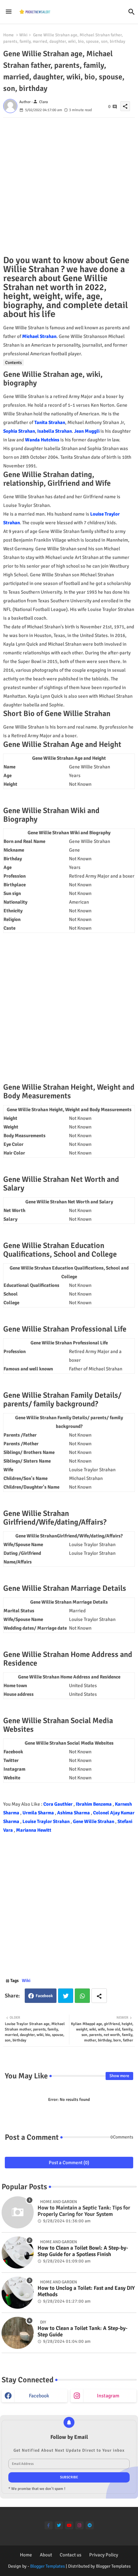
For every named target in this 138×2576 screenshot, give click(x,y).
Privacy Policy (104, 2555)
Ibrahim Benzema (94, 1804)
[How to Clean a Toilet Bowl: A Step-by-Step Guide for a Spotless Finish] (18, 2253)
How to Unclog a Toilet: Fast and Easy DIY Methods (86, 2291)
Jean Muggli (87, 431)
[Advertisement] (69, 187)
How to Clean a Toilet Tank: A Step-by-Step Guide (82, 2332)
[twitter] (59, 2525)
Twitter (66, 1996)
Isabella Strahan (55, 431)
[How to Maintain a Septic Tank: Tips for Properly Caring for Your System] (18, 2212)
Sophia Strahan (19, 431)
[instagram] (79, 2525)
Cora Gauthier (58, 1804)
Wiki (23, 35)
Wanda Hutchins (42, 440)
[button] (132, 12)
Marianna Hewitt (34, 1830)
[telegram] (90, 2525)
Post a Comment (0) (69, 2163)
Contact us (71, 2555)
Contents (13, 363)
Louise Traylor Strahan (47, 1821)
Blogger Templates (47, 2566)
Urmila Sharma (39, 1813)
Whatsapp (82, 1996)
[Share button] (99, 1996)
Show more (119, 2076)
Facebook (44, 1996)
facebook (39, 2396)
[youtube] (69, 2525)
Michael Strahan (39, 336)
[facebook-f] (49, 2525)
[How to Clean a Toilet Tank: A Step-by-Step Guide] (18, 2333)
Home (9, 35)
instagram (108, 2396)
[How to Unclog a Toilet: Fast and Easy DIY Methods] (18, 2293)
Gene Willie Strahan (94, 1821)
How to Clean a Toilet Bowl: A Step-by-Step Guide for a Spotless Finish (83, 2251)
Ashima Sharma (74, 1813)
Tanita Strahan (50, 422)
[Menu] (9, 12)
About (46, 2555)
